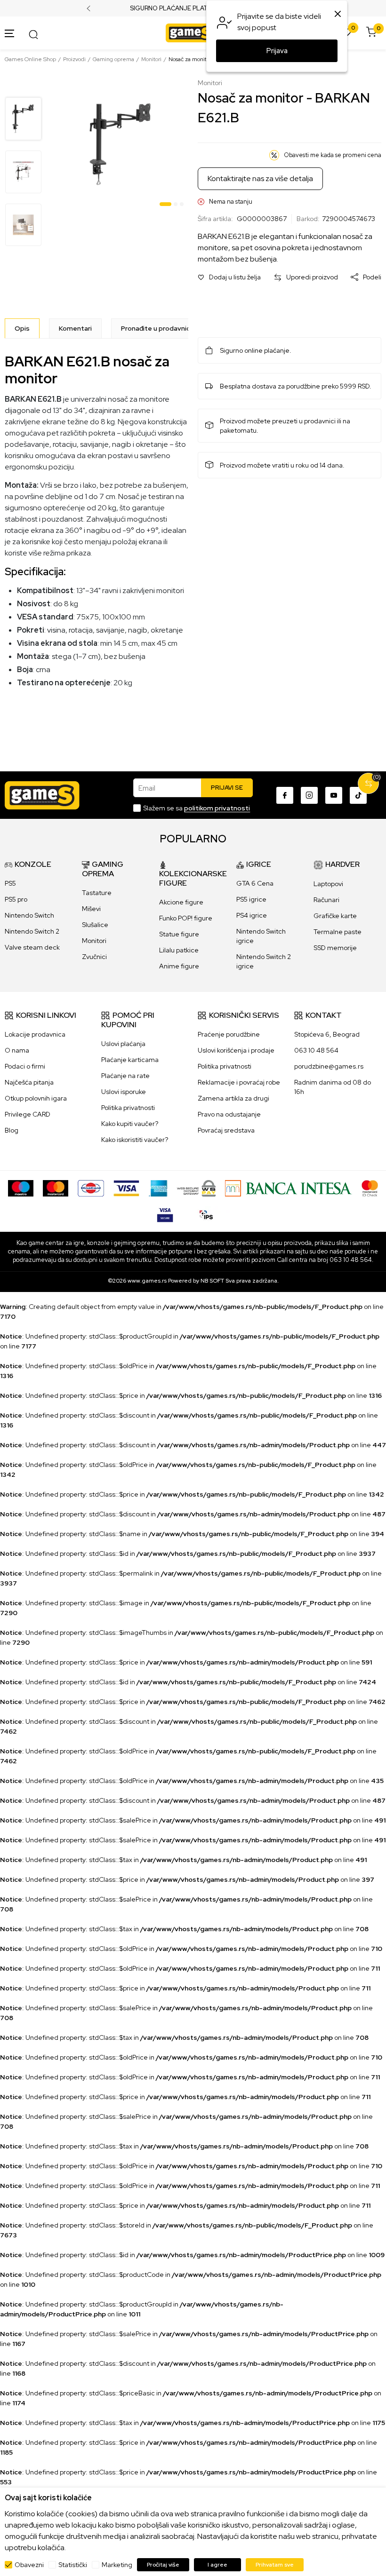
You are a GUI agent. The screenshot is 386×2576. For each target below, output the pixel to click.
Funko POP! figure (186, 918)
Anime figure (179, 966)
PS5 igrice (251, 899)
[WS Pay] (197, 1188)
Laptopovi (328, 884)
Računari (326, 900)
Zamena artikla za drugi (233, 1098)
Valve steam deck (32, 947)
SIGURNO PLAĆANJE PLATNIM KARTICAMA (193, 8)
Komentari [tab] (75, 328)
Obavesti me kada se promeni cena (333, 155)
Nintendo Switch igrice (261, 936)
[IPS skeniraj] (206, 1213)
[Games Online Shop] (191, 32)
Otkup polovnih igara (36, 1098)
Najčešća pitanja (29, 1082)
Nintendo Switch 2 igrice (264, 961)
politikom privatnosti (217, 808)
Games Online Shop (30, 59)
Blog (12, 1130)
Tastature (97, 893)
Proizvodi (74, 59)
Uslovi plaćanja (123, 1044)
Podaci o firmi (25, 1066)
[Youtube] (334, 795)
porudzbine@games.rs (329, 1066)
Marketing (117, 2565)
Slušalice (95, 925)
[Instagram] (309, 795)
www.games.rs (147, 1281)
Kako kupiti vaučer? (130, 1124)
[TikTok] (358, 795)
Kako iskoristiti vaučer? (135, 1140)
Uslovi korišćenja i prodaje (236, 1050)
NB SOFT (212, 1281)
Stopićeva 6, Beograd (327, 1034)
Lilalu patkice (179, 950)
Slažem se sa (197, 808)
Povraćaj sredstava (226, 1130)
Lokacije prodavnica (35, 1034)
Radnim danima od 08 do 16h (333, 1087)
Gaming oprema (113, 59)
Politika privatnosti (128, 1108)
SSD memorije (335, 948)
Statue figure (179, 934)
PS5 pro (16, 899)
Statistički (73, 2565)
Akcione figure (181, 902)
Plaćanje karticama (130, 1060)
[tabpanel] (121, 144)
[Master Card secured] (370, 1188)
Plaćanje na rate (125, 1076)
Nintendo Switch (29, 915)
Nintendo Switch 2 (32, 931)
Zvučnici (94, 957)
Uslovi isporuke (124, 1092)
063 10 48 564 (316, 1050)
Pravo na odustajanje (229, 1114)
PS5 (10, 883)
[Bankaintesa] (289, 1188)
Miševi (91, 909)
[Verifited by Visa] (165, 1213)
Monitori (151, 59)
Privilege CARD (28, 1114)
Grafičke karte (335, 916)
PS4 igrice (252, 915)
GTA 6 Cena (255, 883)
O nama (17, 1050)
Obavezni (29, 2565)
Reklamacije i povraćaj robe (239, 1082)
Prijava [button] (277, 51)
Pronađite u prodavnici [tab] (156, 328)
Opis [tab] (22, 328)
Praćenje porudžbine (229, 1034)
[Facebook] (285, 795)
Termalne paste (338, 932)
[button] (229, 277)
